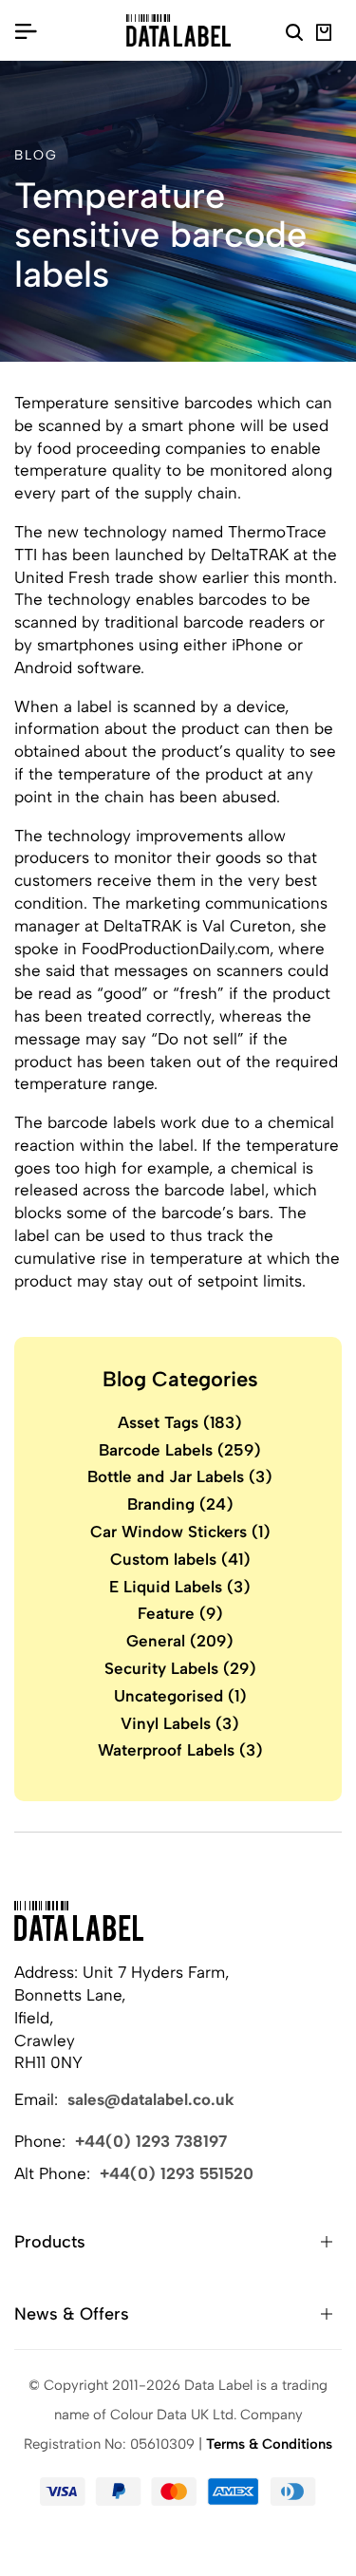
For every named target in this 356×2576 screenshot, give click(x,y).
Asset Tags (180, 1422)
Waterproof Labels (180, 1750)
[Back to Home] (79, 1921)
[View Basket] (324, 35)
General (180, 1641)
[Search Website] (294, 35)
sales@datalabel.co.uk (151, 2099)
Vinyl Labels (180, 1723)
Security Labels (180, 1668)
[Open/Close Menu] (26, 30)
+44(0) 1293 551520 (177, 2173)
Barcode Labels (180, 1450)
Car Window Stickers (180, 1532)
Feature (180, 1613)
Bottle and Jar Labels (180, 1476)
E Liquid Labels (180, 1587)
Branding (180, 1504)
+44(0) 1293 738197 (151, 2141)
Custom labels (180, 1559)
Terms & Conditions (269, 2444)
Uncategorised (180, 1696)
